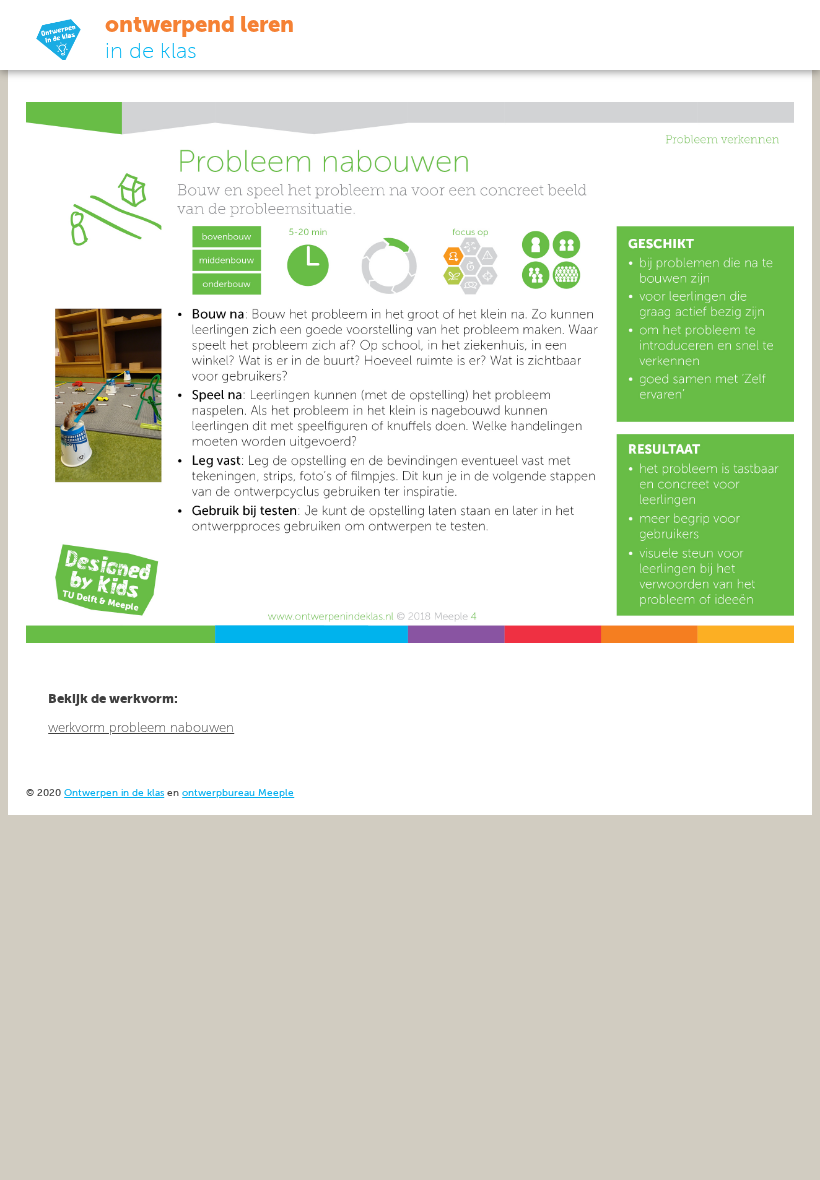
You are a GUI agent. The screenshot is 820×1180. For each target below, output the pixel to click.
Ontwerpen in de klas (114, 793)
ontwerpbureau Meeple (238, 793)
